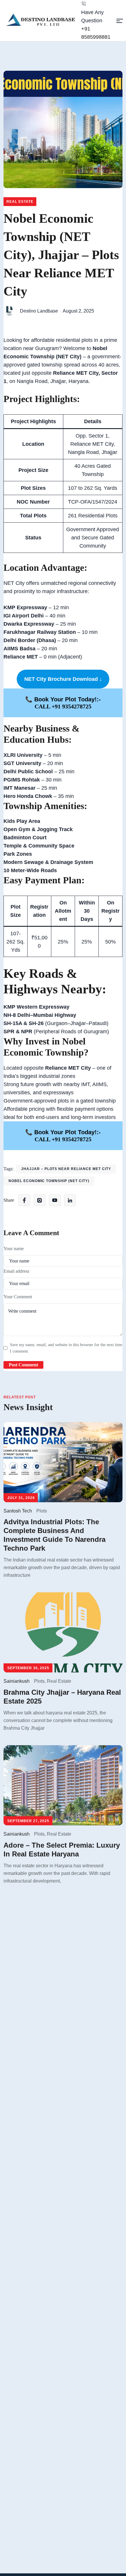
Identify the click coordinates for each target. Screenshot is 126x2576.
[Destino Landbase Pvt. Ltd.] (42, 20)
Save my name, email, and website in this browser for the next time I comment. (66, 1348)
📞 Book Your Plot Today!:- (63, 699)
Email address (16, 1271)
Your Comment (18, 1297)
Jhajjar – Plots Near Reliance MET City (66, 1169)
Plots (42, 1511)
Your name (14, 1249)
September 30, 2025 (28, 1668)
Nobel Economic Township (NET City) (49, 1181)
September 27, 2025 (28, 1821)
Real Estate (20, 202)
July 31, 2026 (21, 1498)
